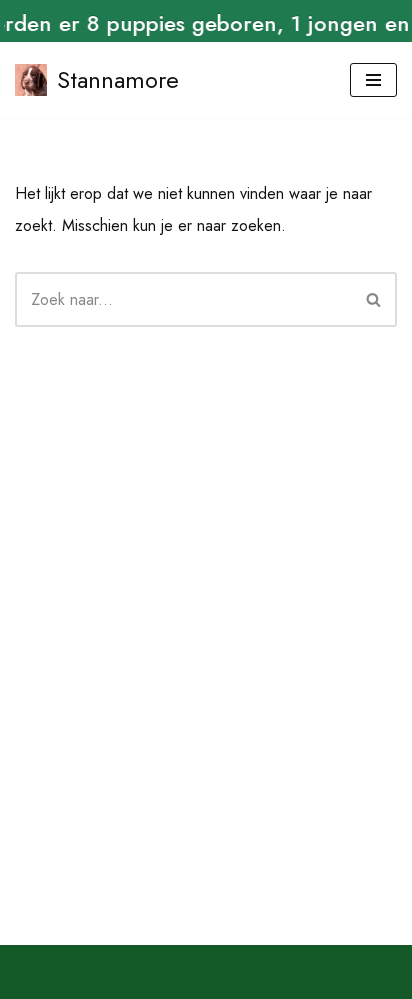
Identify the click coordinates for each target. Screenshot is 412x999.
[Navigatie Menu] (373, 80)
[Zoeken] (374, 299)
